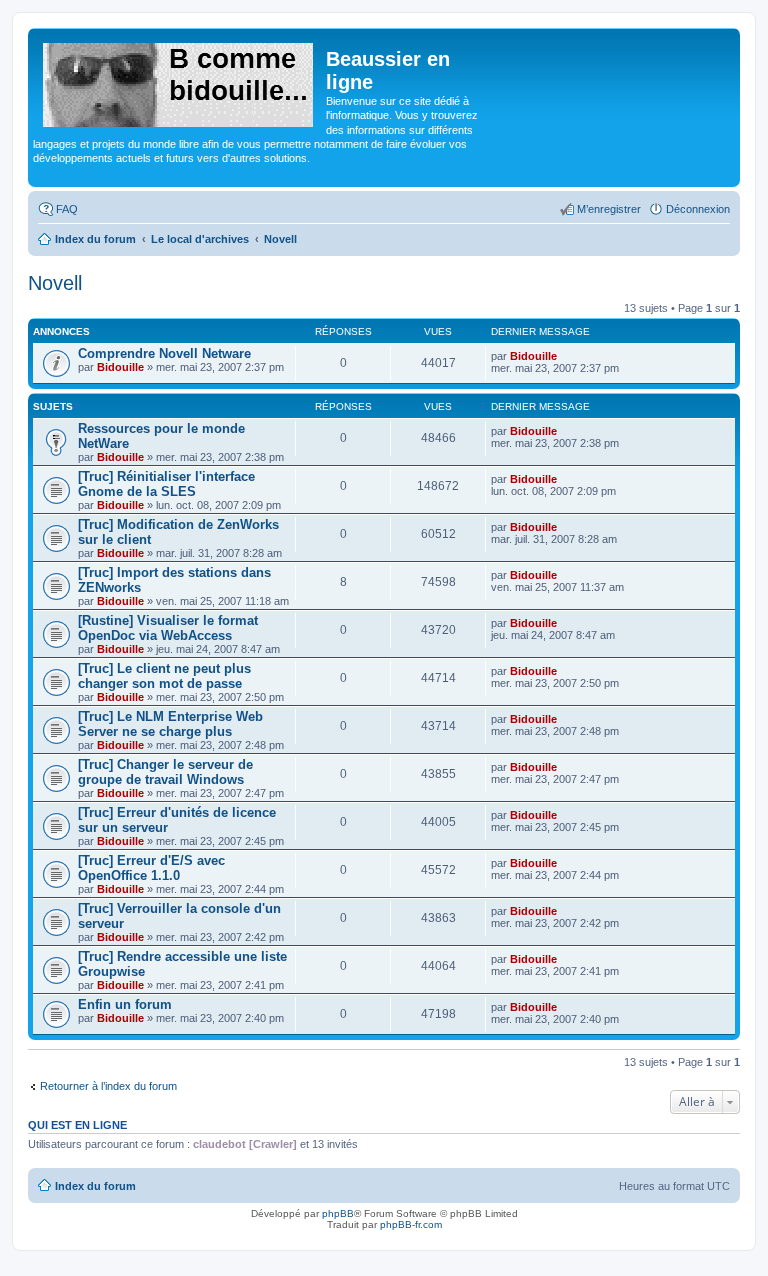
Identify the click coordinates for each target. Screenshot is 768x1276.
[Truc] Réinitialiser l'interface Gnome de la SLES (166, 484)
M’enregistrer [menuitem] (609, 209)
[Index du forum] (179, 81)
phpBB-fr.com (411, 1224)
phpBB (338, 1213)
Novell (55, 283)
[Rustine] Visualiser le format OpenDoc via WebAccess (168, 628)
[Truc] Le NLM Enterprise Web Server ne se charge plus (170, 724)
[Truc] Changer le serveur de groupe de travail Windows (165, 772)
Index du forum (95, 1186)
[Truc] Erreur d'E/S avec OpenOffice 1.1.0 (151, 868)
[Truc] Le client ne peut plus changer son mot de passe (164, 676)
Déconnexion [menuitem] (698, 209)
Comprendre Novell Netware (164, 353)
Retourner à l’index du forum (108, 1086)
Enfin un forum (125, 1004)
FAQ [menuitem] (67, 209)
